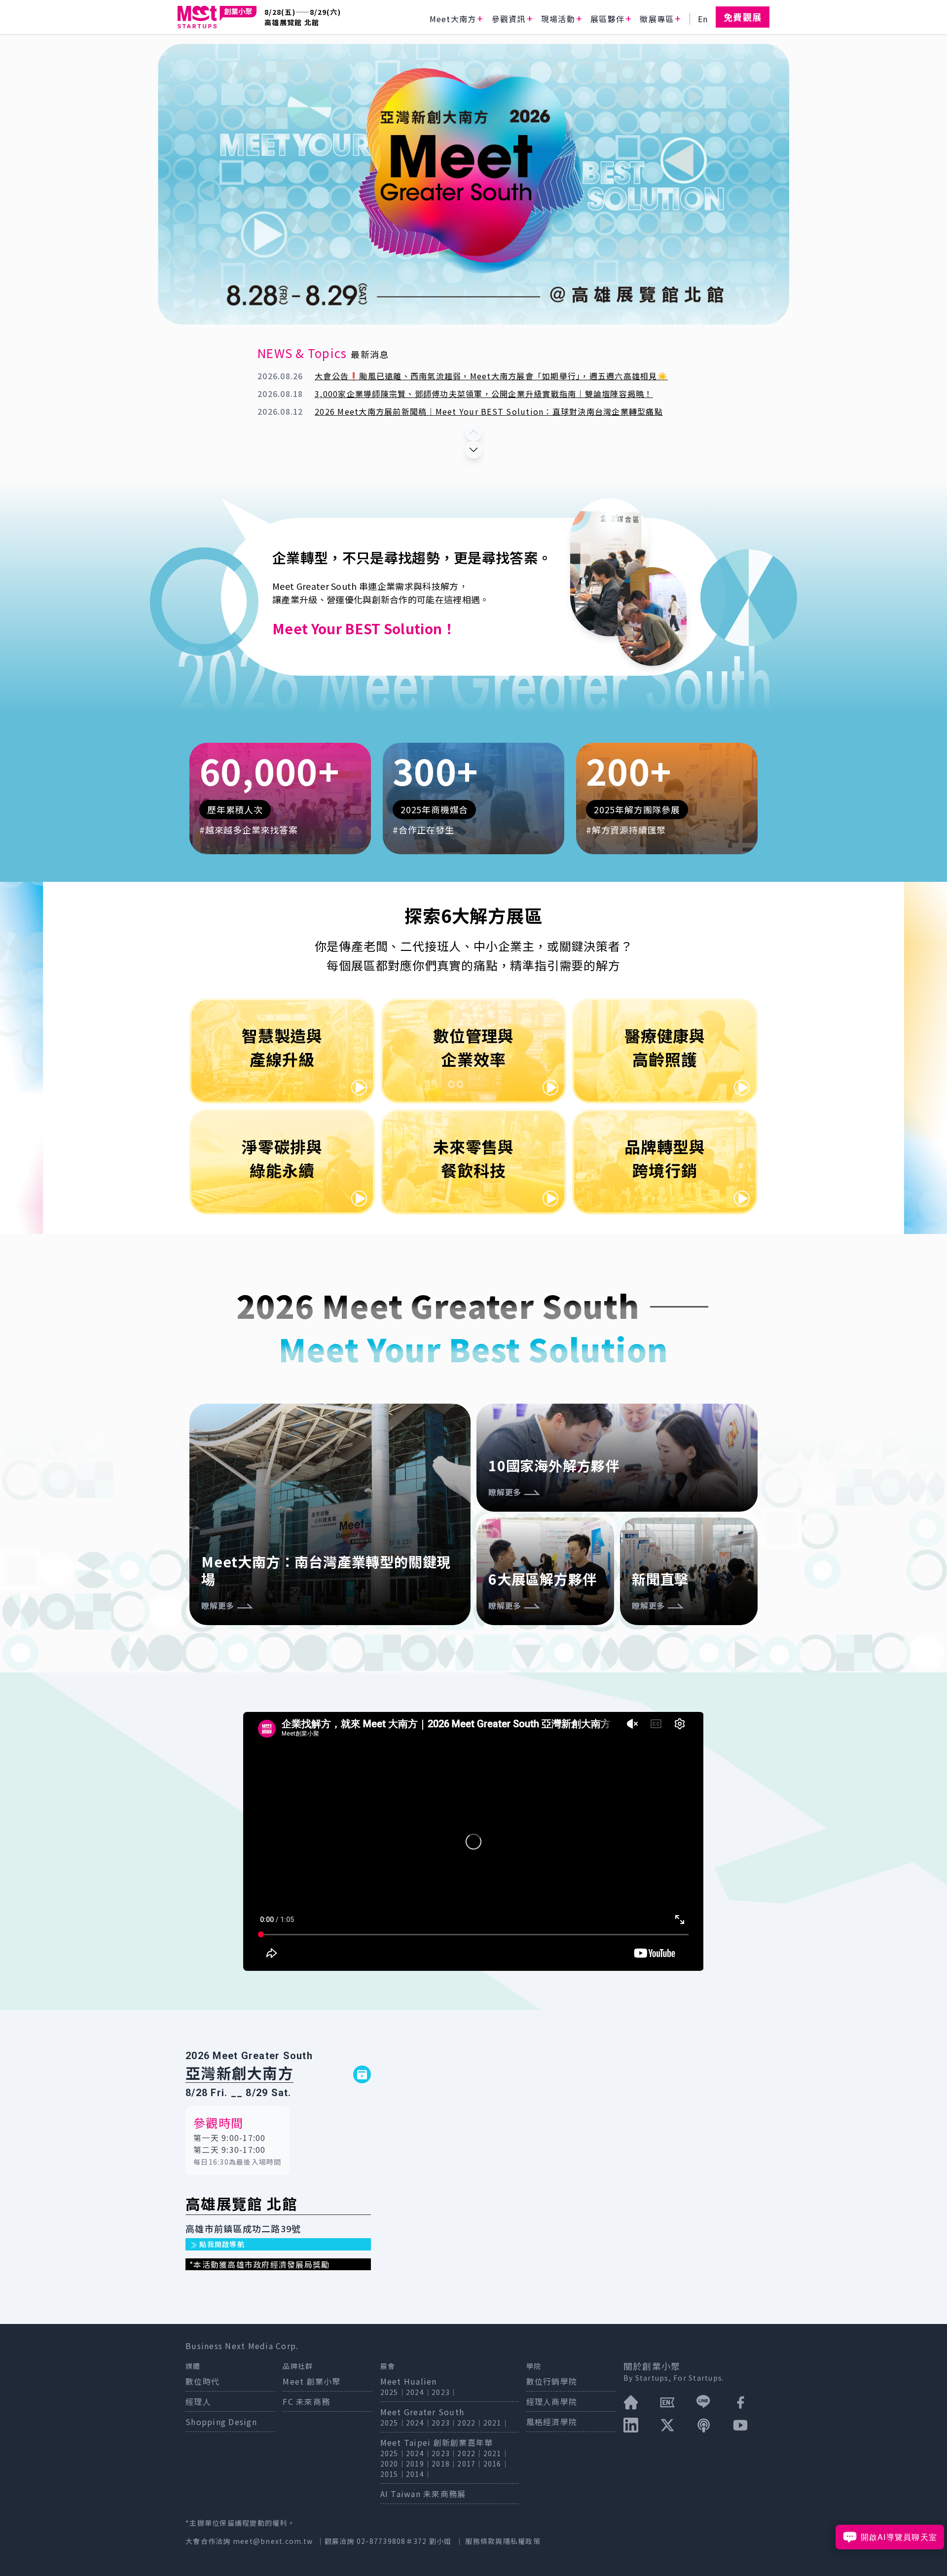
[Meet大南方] (217, 17)
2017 (466, 2464)
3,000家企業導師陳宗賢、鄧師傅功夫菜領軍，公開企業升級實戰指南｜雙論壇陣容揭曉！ (484, 394)
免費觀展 (743, 17)
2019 (415, 2464)
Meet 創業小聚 (311, 2381)
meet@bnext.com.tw (273, 2541)
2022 (466, 2423)
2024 (415, 2392)
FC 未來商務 (306, 2401)
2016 (492, 2464)
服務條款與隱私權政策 (503, 2541)
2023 (441, 2392)
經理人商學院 (552, 2401)
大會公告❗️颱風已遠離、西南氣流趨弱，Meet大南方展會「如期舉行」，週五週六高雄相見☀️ (491, 376)
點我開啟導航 (221, 2244)
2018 (441, 2464)
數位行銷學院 (552, 2381)
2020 (389, 2464)
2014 (415, 2474)
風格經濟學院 (552, 2422)
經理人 (198, 2401)
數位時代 (202, 2381)
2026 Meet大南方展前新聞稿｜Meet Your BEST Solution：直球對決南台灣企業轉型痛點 (489, 411)
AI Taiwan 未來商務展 (423, 2494)
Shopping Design (221, 2422)
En (703, 19)
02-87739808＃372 (393, 2541)
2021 (492, 2423)
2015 (389, 2474)
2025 (389, 2392)
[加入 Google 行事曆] (362, 2074)
